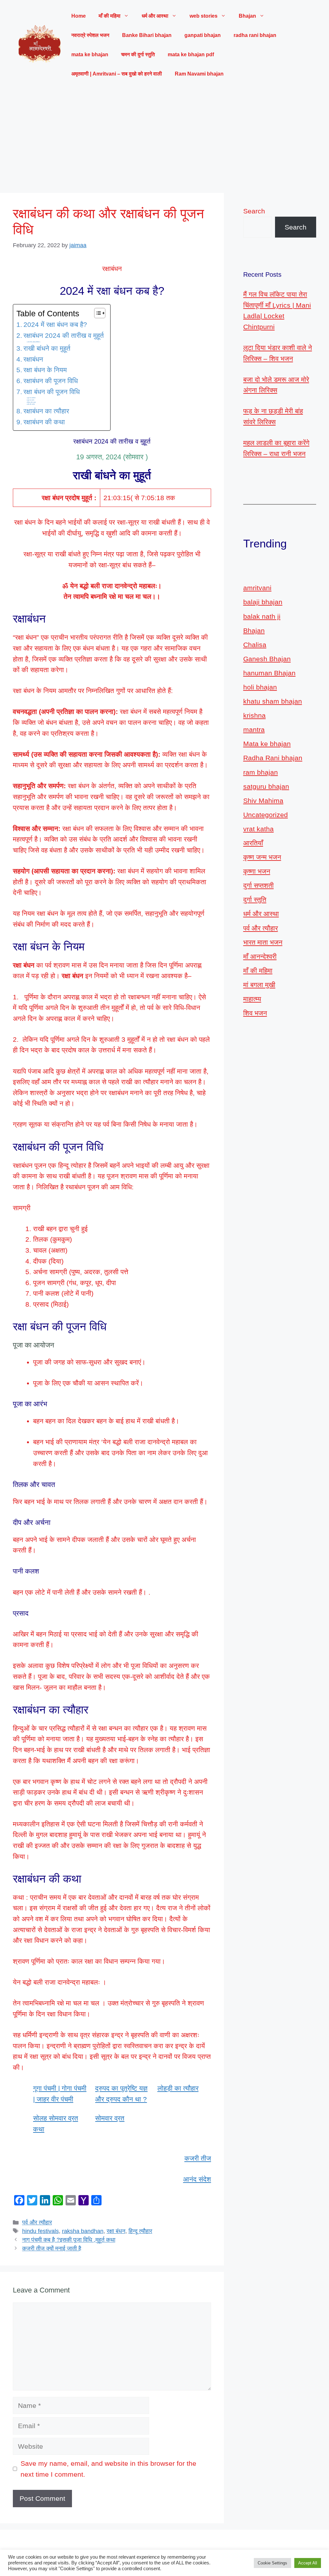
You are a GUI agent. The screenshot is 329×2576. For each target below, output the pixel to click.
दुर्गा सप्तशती (258, 885)
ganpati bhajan (203, 35)
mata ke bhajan (90, 54)
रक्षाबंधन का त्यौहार (46, 411)
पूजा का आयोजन (31, 398)
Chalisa (255, 645)
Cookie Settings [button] (272, 2563)
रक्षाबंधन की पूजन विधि (51, 381)
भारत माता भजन (263, 942)
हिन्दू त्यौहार (140, 2231)
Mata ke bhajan (267, 744)
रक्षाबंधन (33, 359)
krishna (254, 715)
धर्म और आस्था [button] (155, 16)
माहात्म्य (252, 999)
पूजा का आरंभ (31, 400)
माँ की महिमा (258, 971)
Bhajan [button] (247, 16)
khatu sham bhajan (273, 701)
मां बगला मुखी (259, 985)
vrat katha (258, 829)
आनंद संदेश (197, 2179)
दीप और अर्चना (31, 404)
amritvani (257, 588)
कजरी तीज (198, 2158)
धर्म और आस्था (261, 914)
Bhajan (254, 630)
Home (79, 16)
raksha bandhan (83, 2231)
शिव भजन (255, 1013)
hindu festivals (40, 2231)
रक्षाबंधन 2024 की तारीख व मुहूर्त (64, 335)
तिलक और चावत (32, 402)
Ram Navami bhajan (199, 74)
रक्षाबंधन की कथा (44, 422)
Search (254, 211)
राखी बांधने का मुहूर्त (47, 348)
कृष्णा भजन (257, 871)
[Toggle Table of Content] (97, 313)
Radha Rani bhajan (273, 758)
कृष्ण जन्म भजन (262, 857)
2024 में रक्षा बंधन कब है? (55, 324)
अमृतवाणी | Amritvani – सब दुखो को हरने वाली (117, 74)
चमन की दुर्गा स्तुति (138, 54)
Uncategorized (266, 815)
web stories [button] (204, 16)
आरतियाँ (253, 843)
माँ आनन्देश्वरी (260, 956)
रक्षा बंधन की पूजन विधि (52, 392)
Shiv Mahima (263, 801)
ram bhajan (261, 772)
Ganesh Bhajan (267, 659)
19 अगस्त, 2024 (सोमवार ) (34, 342)
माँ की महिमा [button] (110, 16)
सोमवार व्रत (110, 2118)
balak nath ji (262, 616)
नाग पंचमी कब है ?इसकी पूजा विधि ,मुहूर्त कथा (69, 2240)
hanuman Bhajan (269, 673)
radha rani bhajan (255, 35)
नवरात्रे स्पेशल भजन (90, 35)
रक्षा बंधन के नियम (45, 370)
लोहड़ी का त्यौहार (178, 2088)
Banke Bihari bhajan (147, 35)
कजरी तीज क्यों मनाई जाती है (52, 2248)
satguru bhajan (266, 786)
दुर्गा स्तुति (255, 900)
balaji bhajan (263, 602)
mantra (254, 730)
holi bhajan (260, 687)
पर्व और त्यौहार (37, 2222)
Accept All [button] (308, 2563)
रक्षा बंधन (116, 2231)
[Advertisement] (164, 138)
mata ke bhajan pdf (191, 54)
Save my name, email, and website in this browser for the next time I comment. (108, 2469)
